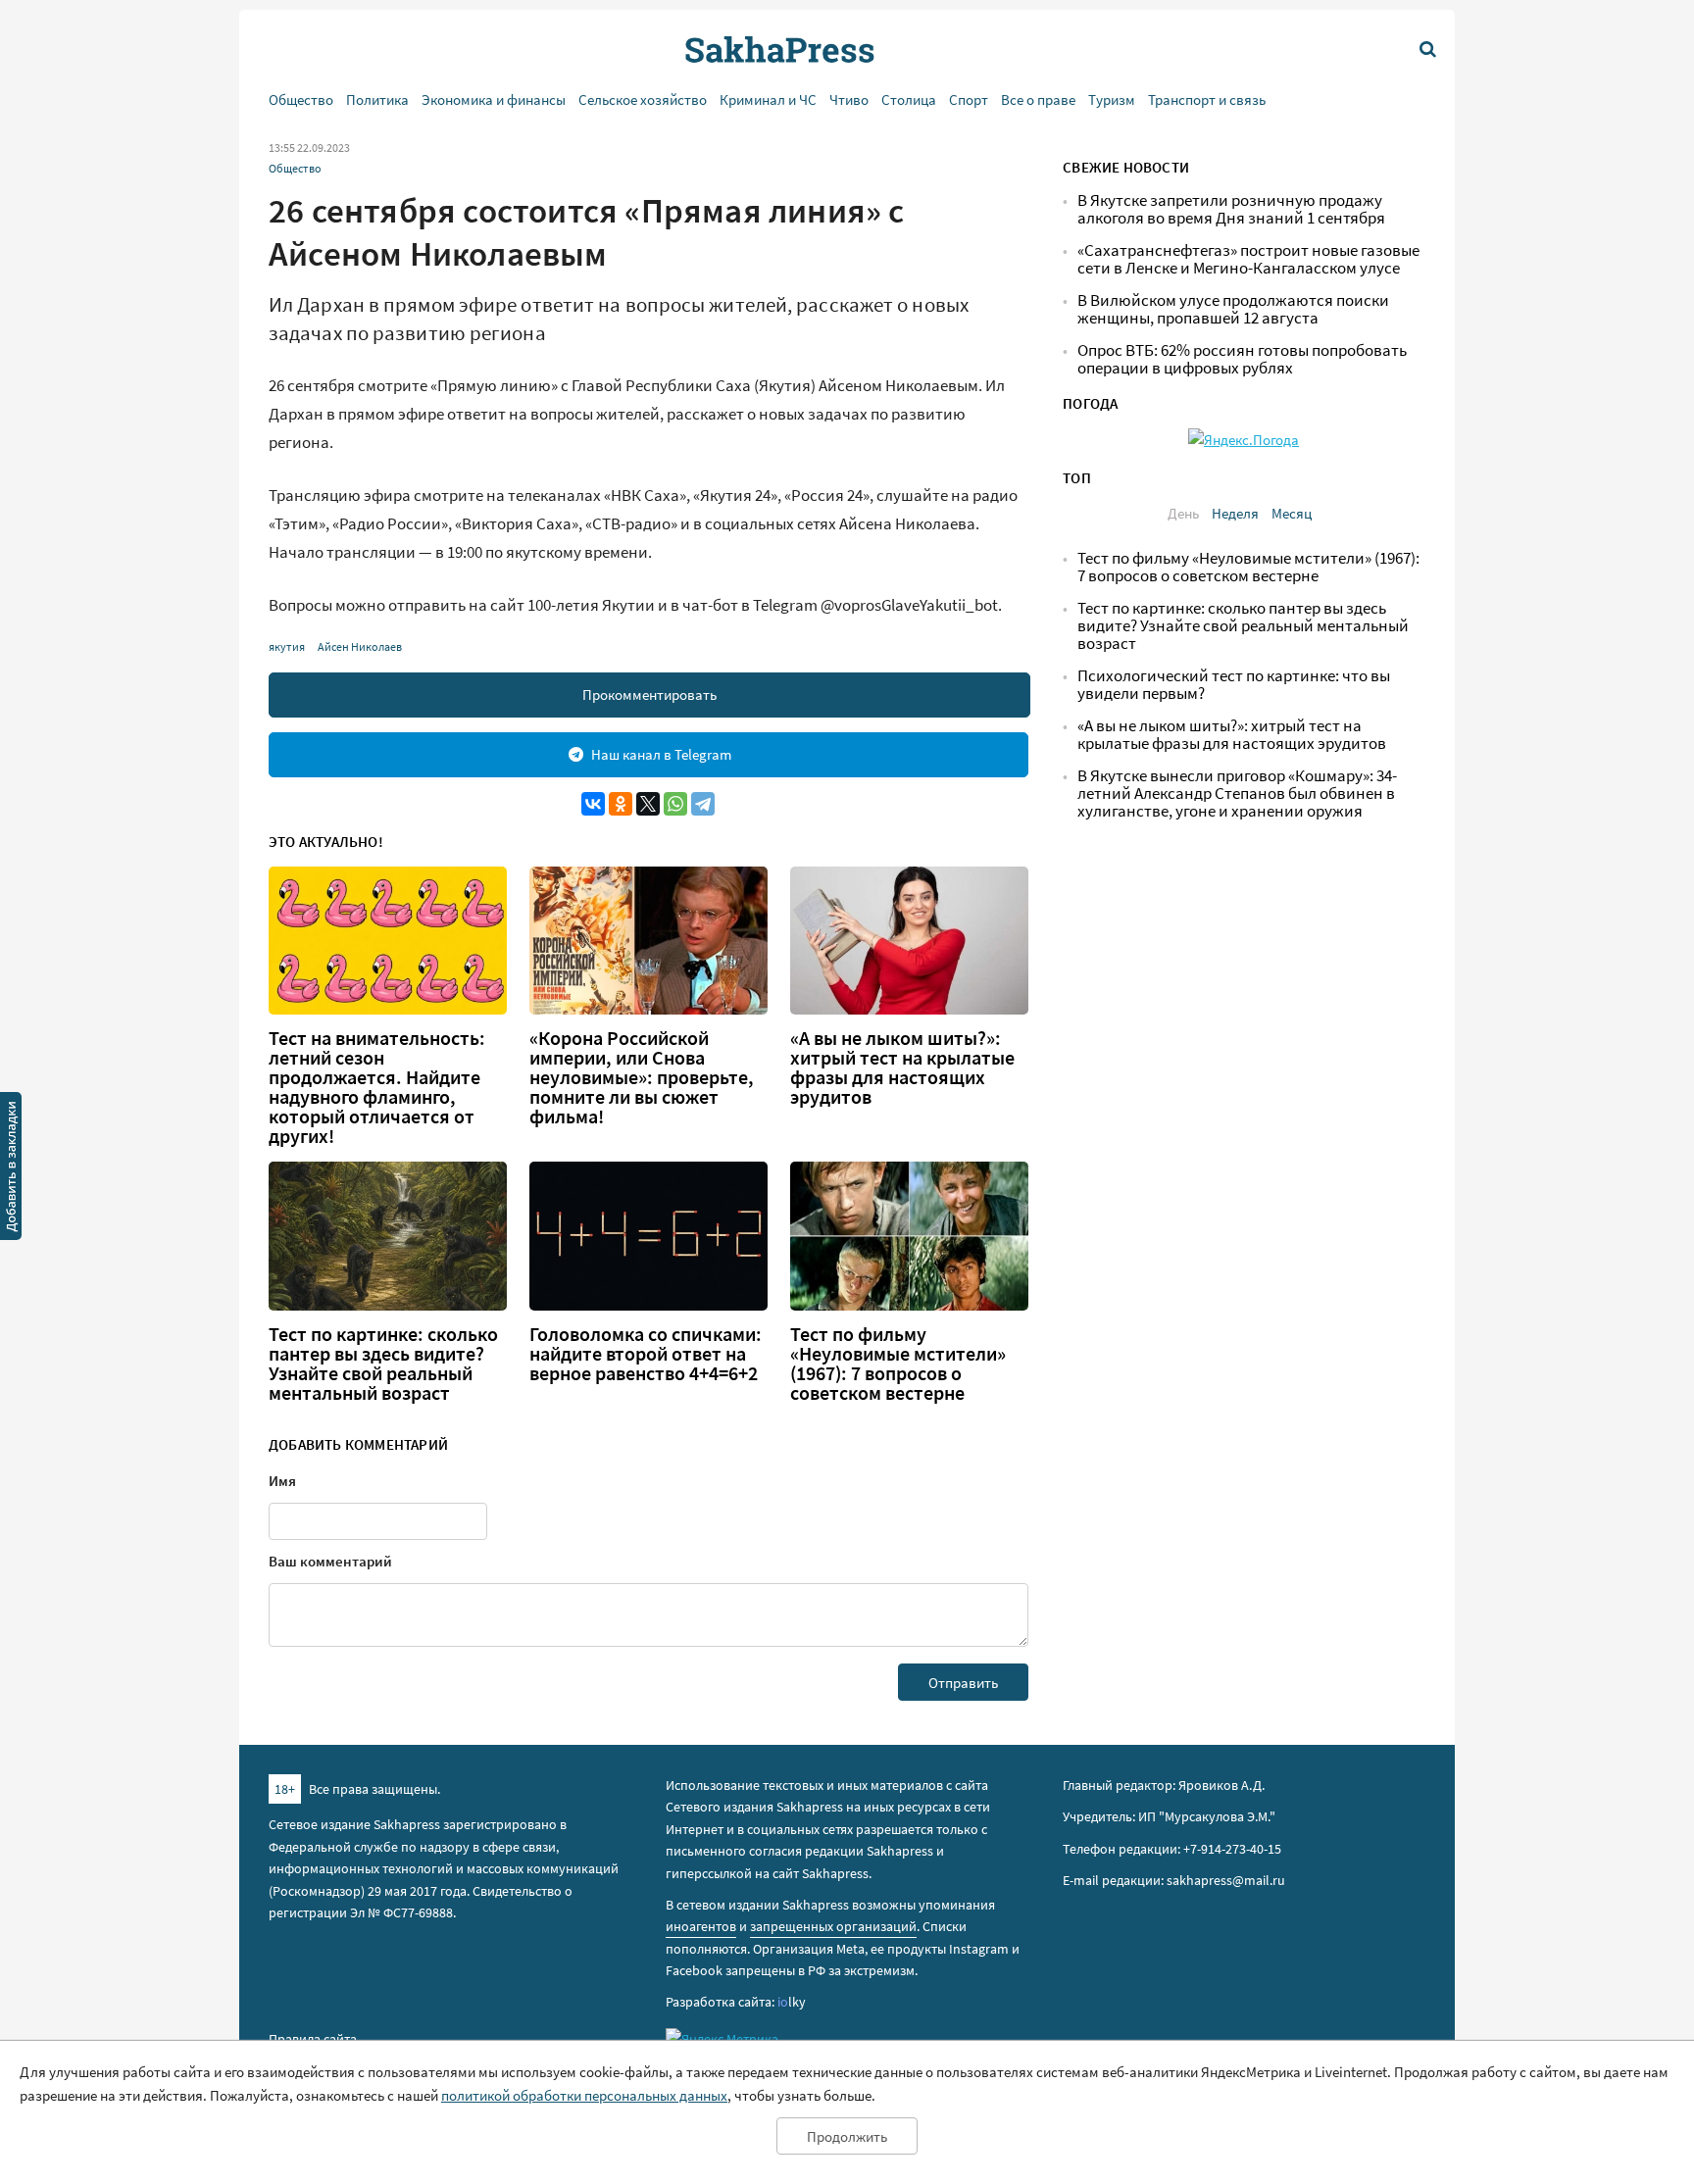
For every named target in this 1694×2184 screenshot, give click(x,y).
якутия (287, 646)
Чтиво (849, 99)
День (1183, 513)
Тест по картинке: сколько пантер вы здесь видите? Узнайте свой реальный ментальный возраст (383, 1364)
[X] (648, 804)
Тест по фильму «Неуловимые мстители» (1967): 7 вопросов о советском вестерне (898, 1364)
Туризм (1112, 99)
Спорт (969, 99)
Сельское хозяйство (643, 99)
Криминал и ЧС (768, 99)
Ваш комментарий (330, 1561)
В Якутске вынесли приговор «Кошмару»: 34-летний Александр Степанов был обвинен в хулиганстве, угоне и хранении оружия (1237, 794)
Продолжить (847, 2136)
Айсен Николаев (360, 646)
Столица (909, 99)
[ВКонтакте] (593, 804)
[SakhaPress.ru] (11, 1169)
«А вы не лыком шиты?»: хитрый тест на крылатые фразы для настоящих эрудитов (902, 1067)
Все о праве (1038, 99)
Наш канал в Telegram (661, 754)
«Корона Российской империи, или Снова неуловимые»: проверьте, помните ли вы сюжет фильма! (642, 1077)
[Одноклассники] (621, 804)
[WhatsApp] (675, 804)
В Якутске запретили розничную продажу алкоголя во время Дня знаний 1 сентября (1231, 209)
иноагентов (701, 1926)
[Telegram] (703, 804)
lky (792, 2002)
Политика (377, 99)
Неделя (1235, 513)
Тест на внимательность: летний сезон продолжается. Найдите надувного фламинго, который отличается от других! (377, 1087)
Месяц (1292, 513)
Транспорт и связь (1207, 99)
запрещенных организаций (833, 1926)
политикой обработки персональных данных (584, 2095)
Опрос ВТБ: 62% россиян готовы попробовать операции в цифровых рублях (1242, 359)
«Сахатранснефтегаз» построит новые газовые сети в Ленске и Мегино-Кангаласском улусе (1248, 259)
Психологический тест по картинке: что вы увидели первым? (1234, 685)
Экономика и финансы (494, 99)
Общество (301, 99)
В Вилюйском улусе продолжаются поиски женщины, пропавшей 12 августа (1233, 309)
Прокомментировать (649, 695)
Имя (282, 1481)
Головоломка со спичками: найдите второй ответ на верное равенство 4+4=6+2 (646, 1354)
